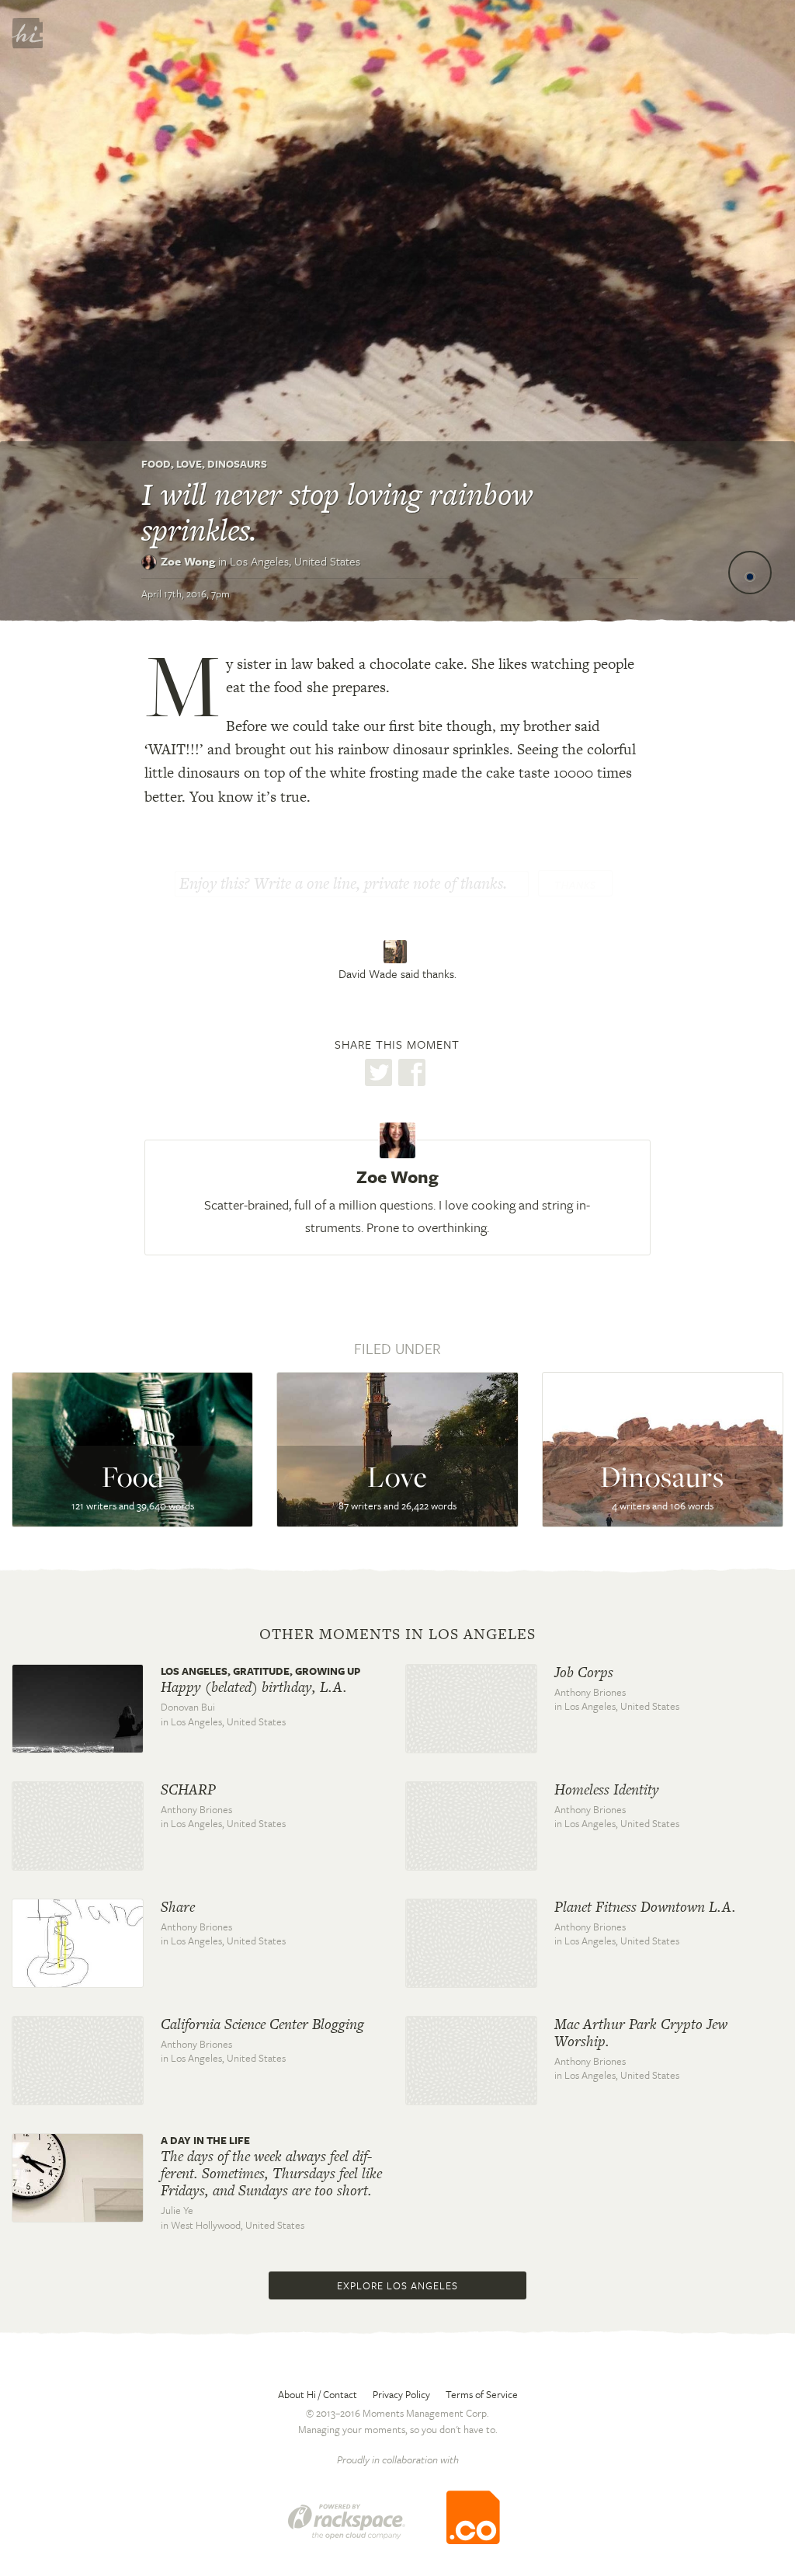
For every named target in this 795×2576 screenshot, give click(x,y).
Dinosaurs (237, 464)
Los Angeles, (295, 561)
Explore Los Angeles (397, 2285)
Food (156, 464)
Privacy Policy (401, 2394)
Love (189, 464)
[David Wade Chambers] (397, 952)
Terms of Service (482, 2394)
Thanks (575, 885)
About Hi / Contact (318, 2394)
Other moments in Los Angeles (397, 1634)
